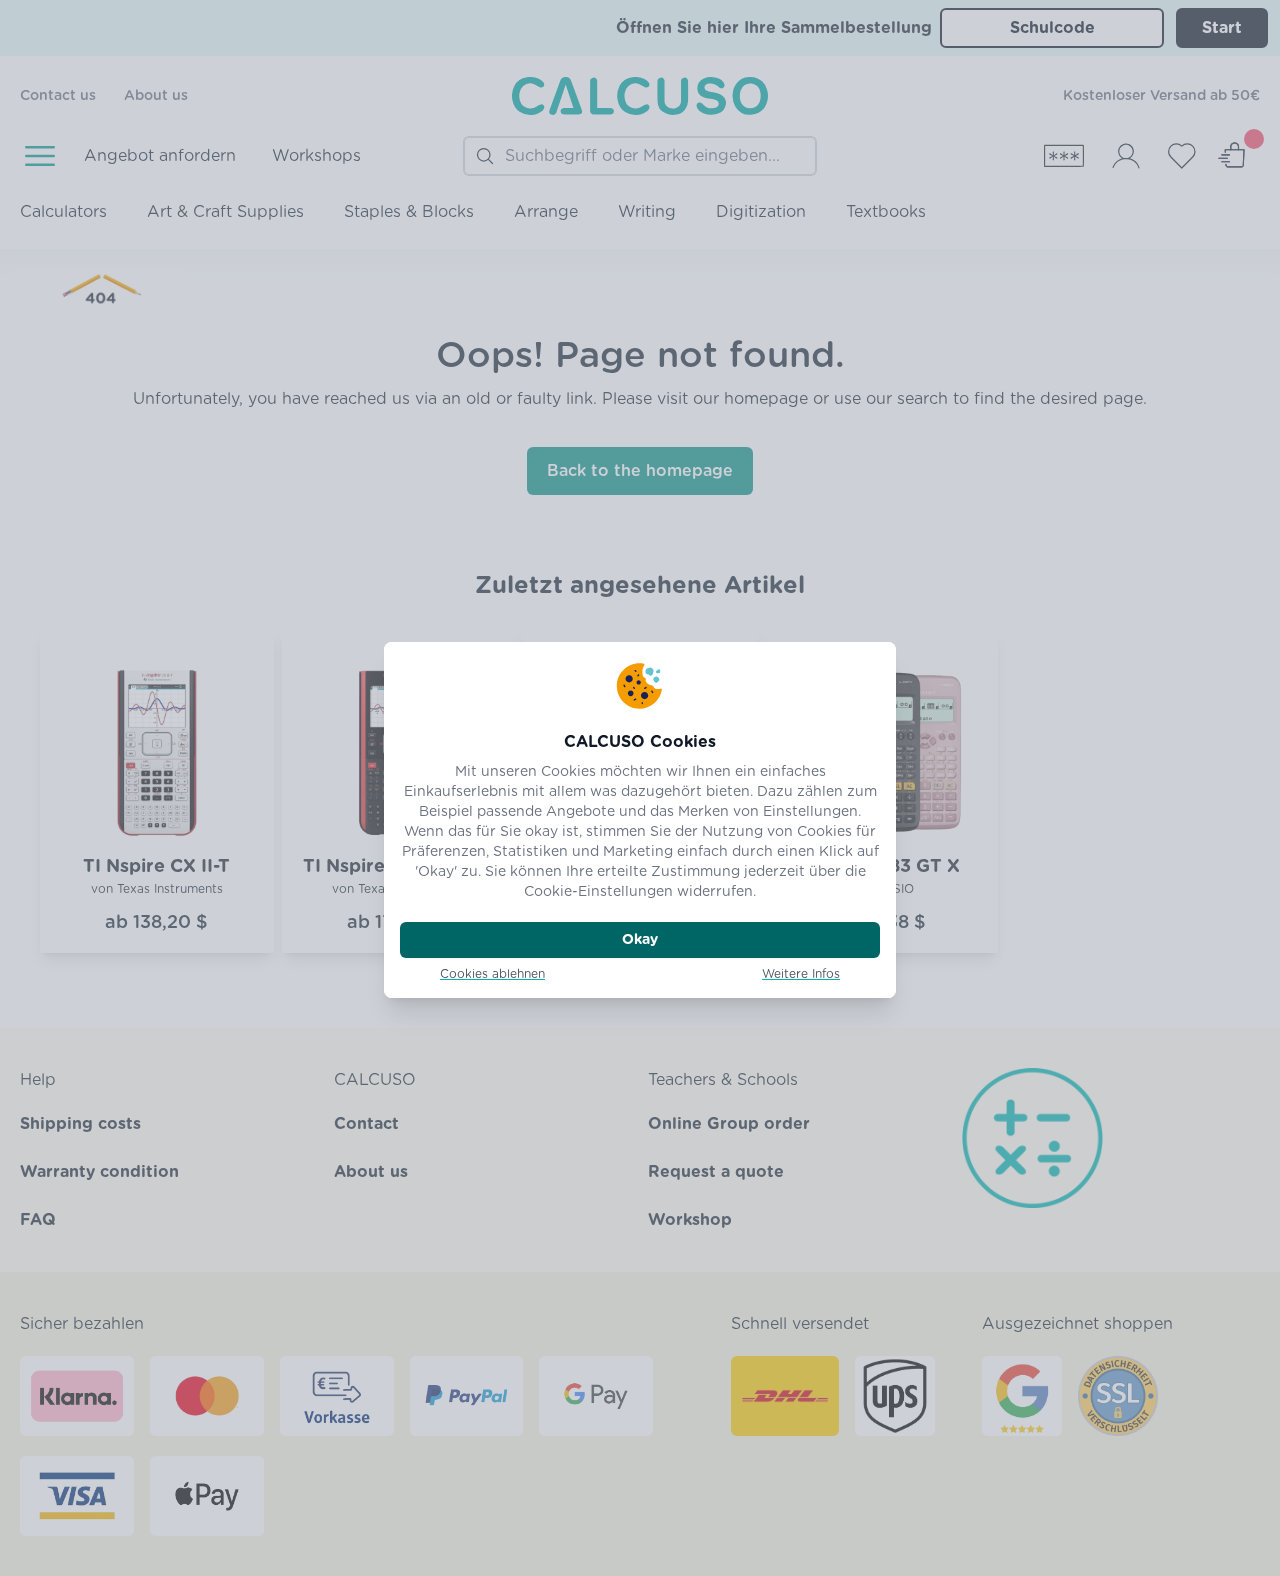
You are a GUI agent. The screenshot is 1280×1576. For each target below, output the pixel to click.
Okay (640, 940)
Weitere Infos (801, 974)
